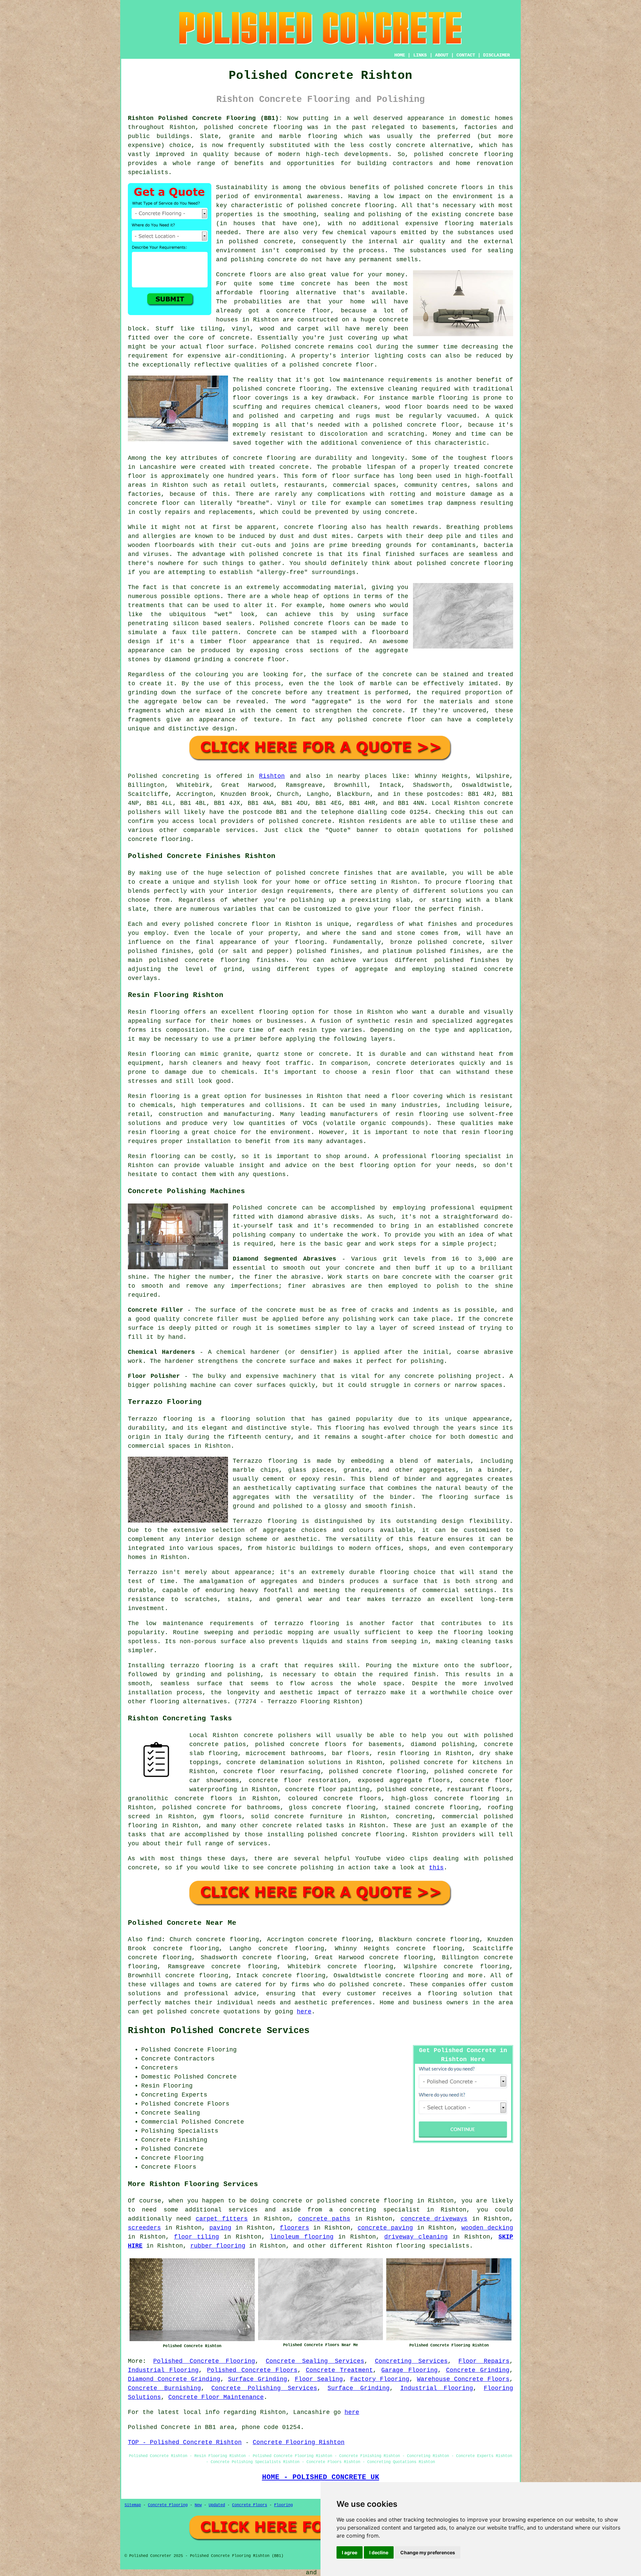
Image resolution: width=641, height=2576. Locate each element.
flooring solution (460, 1994)
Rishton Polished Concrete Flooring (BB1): (205, 118)
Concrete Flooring (168, 2505)
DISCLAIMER (496, 55)
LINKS (420, 55)
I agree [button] (350, 2552)
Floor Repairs (484, 2361)
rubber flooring (218, 2246)
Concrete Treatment (339, 2370)
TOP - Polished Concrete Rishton (185, 2442)
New (198, 2505)
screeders (144, 2228)
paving (220, 2228)
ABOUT (442, 55)
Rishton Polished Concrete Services (219, 2031)
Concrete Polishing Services (264, 2388)
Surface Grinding (258, 2379)
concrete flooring (363, 205)
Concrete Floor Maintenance (216, 2397)
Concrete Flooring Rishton (299, 2442)
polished (431, 563)
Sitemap (133, 2505)
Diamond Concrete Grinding (174, 2379)
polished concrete (236, 127)
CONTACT (466, 55)
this (436, 1868)
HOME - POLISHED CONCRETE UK (321, 2477)
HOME (400, 55)
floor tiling (196, 2237)
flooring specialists (433, 2246)
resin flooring (487, 1132)
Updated (217, 2505)
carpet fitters (222, 2219)
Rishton (272, 776)
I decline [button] (379, 2552)
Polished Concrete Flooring (204, 2361)
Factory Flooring (380, 2379)
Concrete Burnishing (164, 2388)
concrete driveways (434, 2219)
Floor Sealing (319, 2379)
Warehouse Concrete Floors (463, 2379)
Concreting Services (411, 2361)
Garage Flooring (409, 2370)
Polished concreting (163, 776)
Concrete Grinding (478, 2370)
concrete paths (324, 2219)
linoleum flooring (301, 2237)
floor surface (230, 347)
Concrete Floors (250, 2505)
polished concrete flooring (365, 2201)
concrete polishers (277, 1735)
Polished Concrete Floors (252, 2370)
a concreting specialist (375, 2210)
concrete (317, 821)
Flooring (283, 2505)
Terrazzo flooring (160, 1419)
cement (287, 711)
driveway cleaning (416, 2237)
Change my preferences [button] (428, 2552)
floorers (294, 2228)
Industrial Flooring (163, 2370)
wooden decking (487, 2228)
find (154, 1940)
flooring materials (479, 224)
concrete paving (385, 2228)
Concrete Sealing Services (315, 2361)
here (304, 2012)
